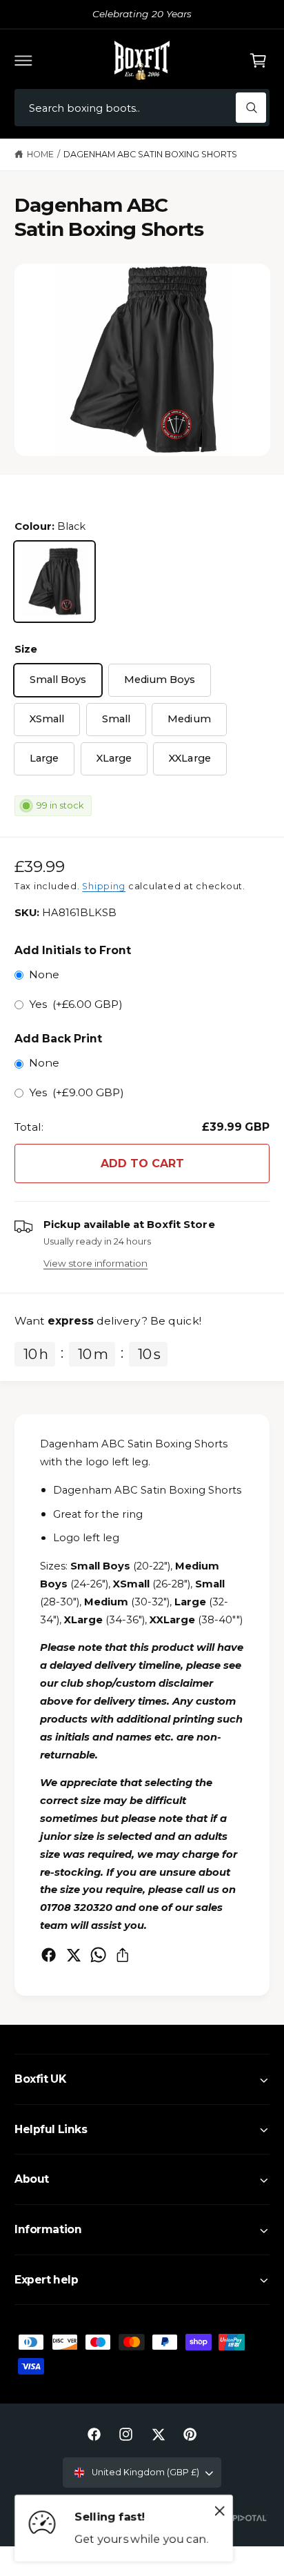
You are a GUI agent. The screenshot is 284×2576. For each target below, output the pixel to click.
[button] (23, 60)
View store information (95, 1263)
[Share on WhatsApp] (98, 1955)
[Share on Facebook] (49, 1955)
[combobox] (142, 108)
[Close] (220, 2511)
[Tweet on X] (73, 1955)
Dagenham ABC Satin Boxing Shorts (151, 154)
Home (40, 154)
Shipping (104, 886)
